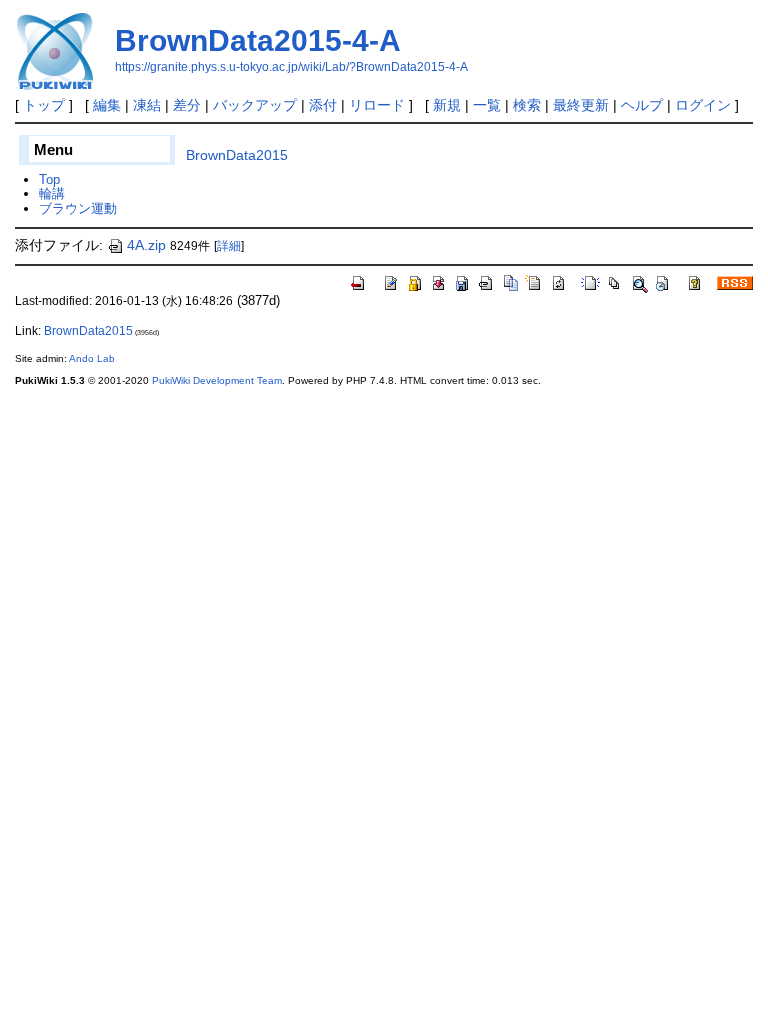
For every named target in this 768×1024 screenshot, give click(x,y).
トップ (44, 105)
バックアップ (255, 105)
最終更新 (581, 105)
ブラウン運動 (78, 208)
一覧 (487, 105)
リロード (377, 105)
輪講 (52, 193)
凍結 (147, 105)
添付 (323, 105)
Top (49, 179)
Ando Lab (92, 358)
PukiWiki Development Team (217, 380)
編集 (107, 105)
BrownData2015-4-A (258, 40)
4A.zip (146, 245)
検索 (527, 105)
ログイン (703, 105)
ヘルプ (642, 105)
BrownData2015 (237, 155)
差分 (187, 105)
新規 (447, 105)
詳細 (229, 246)
